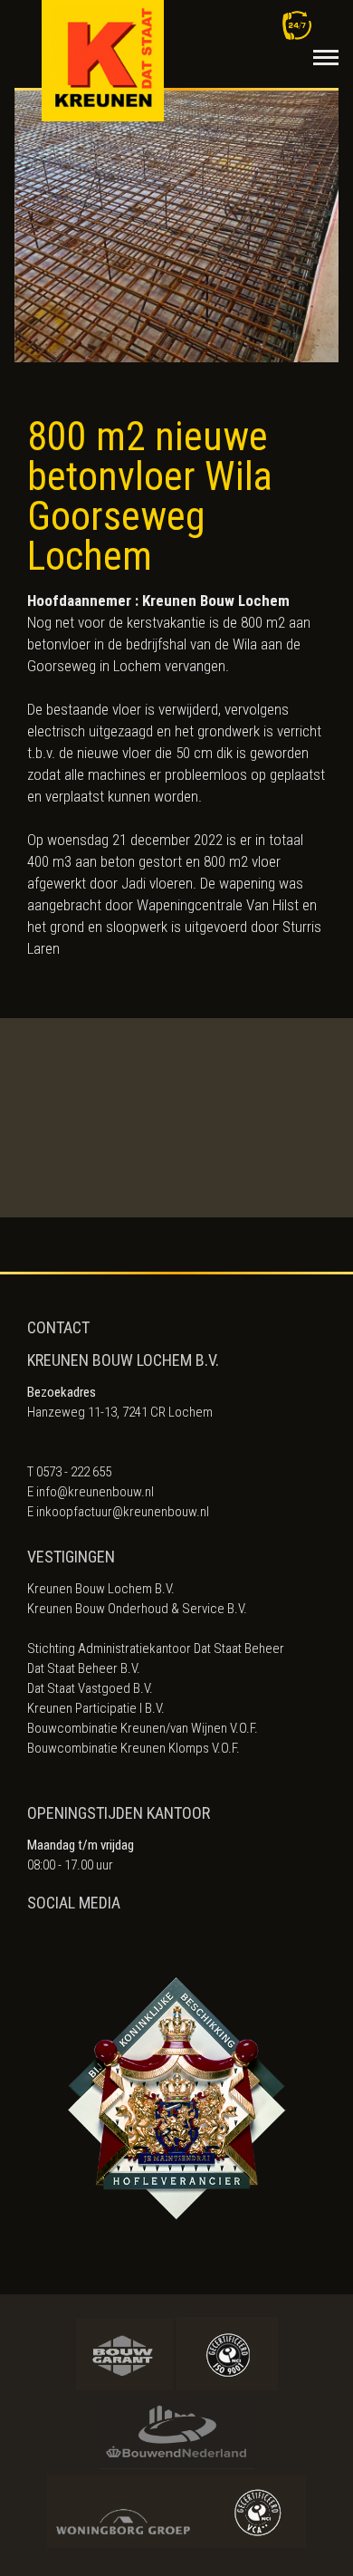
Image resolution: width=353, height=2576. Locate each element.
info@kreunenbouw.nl (95, 1492)
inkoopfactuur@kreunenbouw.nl (123, 1512)
